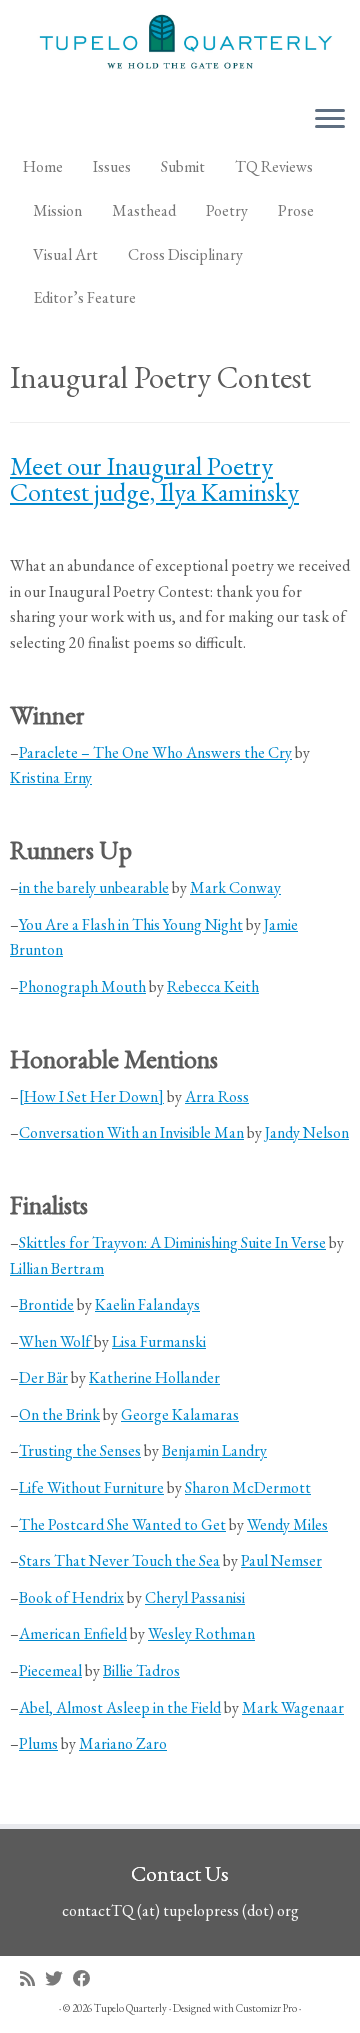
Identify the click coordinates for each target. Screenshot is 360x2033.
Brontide (46, 1304)
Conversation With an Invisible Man (131, 1132)
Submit (183, 166)
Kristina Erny (51, 777)
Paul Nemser (281, 1560)
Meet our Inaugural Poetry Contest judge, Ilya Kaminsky (154, 479)
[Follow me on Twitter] (59, 1978)
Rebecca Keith (213, 986)
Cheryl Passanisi (195, 1597)
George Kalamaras (180, 1414)
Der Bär (43, 1377)
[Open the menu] (330, 120)
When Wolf (56, 1341)
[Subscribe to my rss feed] (32, 1978)
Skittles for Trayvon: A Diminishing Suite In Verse (172, 1242)
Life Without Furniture (91, 1487)
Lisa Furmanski (159, 1341)
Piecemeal (50, 1670)
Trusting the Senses (80, 1450)
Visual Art (65, 254)
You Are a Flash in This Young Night (131, 924)
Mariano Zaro (123, 1743)
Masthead (144, 210)
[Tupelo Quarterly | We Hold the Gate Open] (180, 44)
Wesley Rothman (201, 1633)
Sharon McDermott (248, 1487)
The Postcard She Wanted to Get (122, 1524)
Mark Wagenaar (293, 1707)
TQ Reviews (274, 166)
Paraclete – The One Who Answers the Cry (155, 752)
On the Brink (59, 1414)
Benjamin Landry (214, 1450)
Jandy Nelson (307, 1132)
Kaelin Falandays (147, 1304)
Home (43, 166)
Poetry (227, 210)
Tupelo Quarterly (130, 2008)
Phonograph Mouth (82, 986)
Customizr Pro (266, 2008)
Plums (38, 1743)
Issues (112, 166)
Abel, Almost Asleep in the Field (120, 1707)
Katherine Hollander (154, 1377)
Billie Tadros (141, 1670)
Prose (296, 210)
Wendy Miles (287, 1524)
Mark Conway (235, 887)
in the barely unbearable (94, 887)
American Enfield (73, 1633)
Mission (57, 210)
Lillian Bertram (57, 1268)
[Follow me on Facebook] (87, 1978)
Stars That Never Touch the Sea (119, 1560)
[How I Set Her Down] (91, 1096)
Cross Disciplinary (185, 254)
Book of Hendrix (71, 1597)
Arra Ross (217, 1096)
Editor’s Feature (84, 297)
